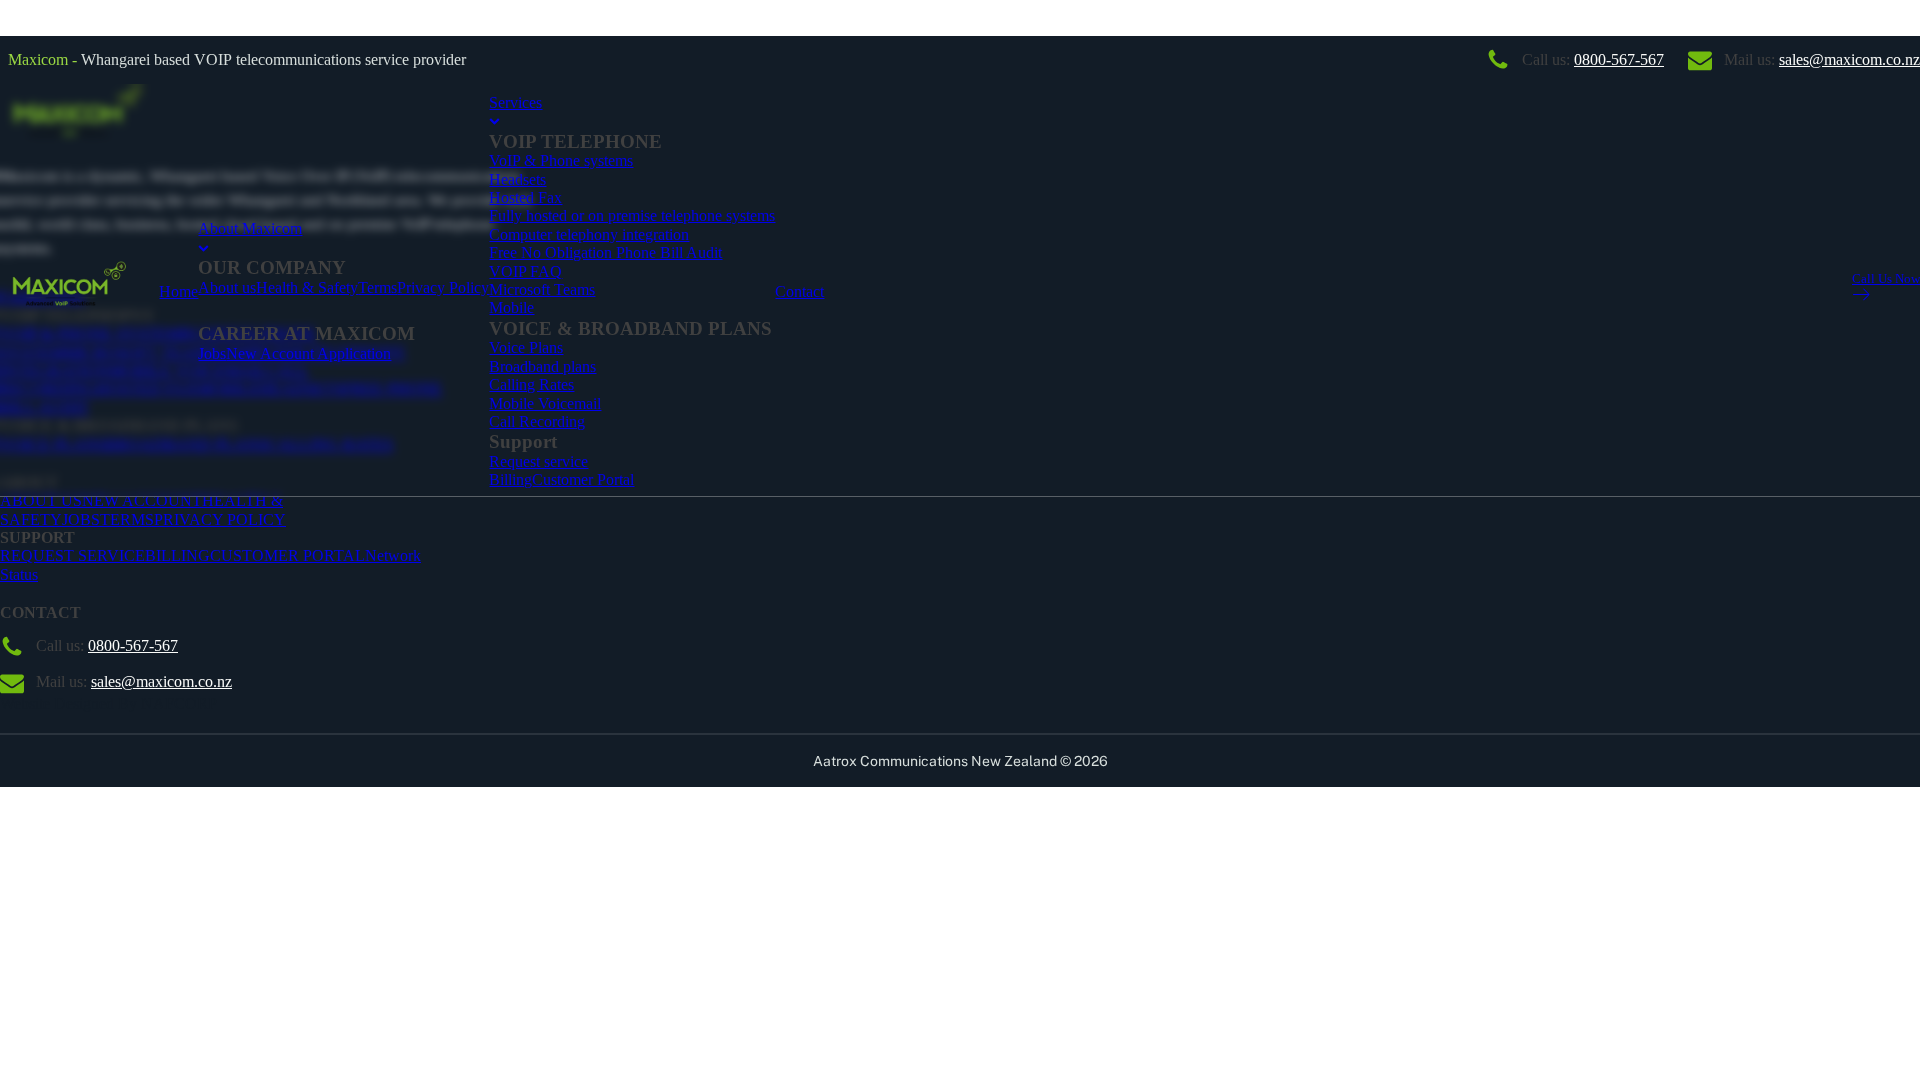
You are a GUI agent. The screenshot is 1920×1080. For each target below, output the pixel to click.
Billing (510, 479)
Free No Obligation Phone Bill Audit (605, 252)
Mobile (511, 307)
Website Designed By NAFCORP (108, 703)
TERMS (127, 519)
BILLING (177, 555)
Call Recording (537, 421)
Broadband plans (542, 366)
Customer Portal (583, 479)
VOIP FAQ (525, 271)
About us (227, 287)
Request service (538, 461)
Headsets (517, 179)
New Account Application (308, 353)
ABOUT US (41, 500)
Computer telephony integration (589, 234)
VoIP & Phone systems (561, 160)
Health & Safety (307, 287)
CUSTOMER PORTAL (287, 555)
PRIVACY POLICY (220, 519)
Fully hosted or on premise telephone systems (632, 215)
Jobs (212, 353)
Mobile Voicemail (545, 403)
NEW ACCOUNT (142, 500)
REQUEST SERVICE (72, 555)
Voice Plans (526, 347)
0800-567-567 (1619, 59)
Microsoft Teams (542, 289)
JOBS (81, 519)
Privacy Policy (443, 287)
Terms (377, 287)
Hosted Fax (525, 197)
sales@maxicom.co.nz (1849, 59)
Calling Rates (531, 384)
